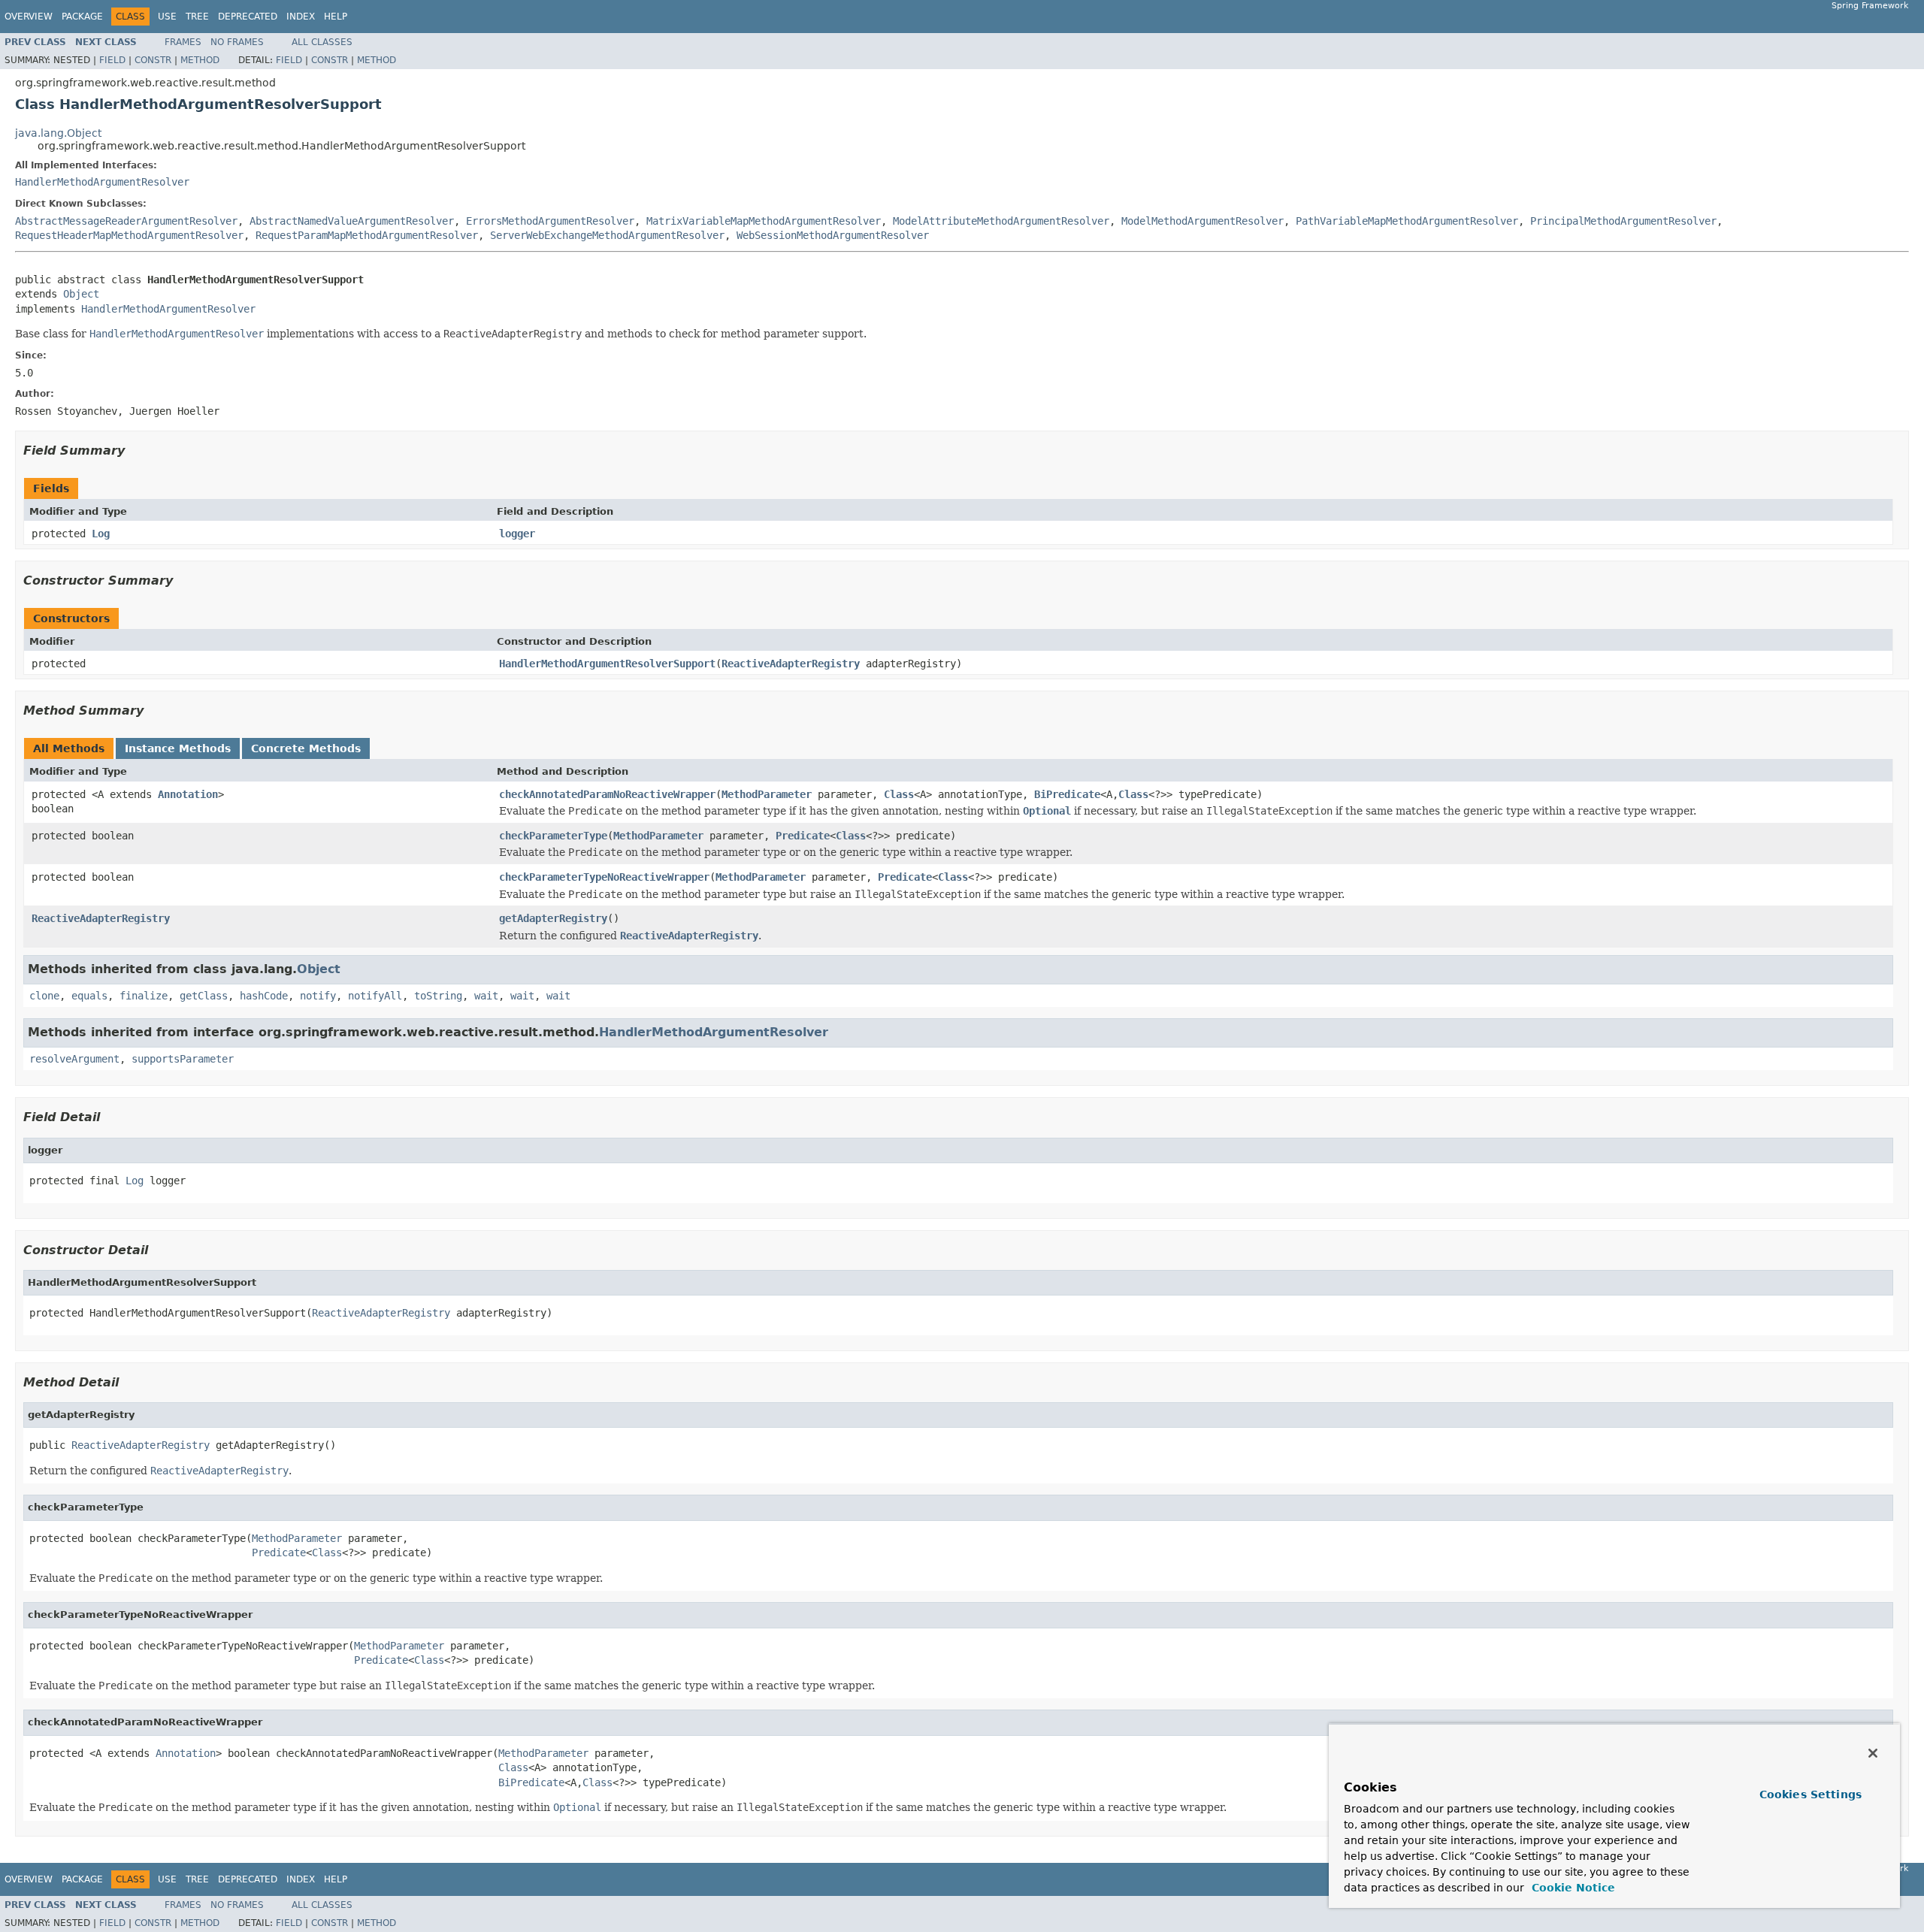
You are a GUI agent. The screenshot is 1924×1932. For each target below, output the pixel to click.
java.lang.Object (58, 133)
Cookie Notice (1572, 1888)
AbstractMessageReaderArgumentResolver (126, 221)
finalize (144, 996)
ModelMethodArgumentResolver (1202, 221)
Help (336, 17)
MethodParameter (767, 794)
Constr (153, 60)
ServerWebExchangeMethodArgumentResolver (607, 235)
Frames (183, 42)
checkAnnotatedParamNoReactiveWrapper (607, 794)
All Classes (322, 42)
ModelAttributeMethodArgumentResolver (1001, 221)
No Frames (237, 42)
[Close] (1873, 1753)
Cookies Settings (1811, 1794)
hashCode (264, 996)
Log (101, 534)
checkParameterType (553, 836)
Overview (29, 17)
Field (112, 60)
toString (438, 996)
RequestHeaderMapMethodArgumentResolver (129, 235)
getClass (204, 996)
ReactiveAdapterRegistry (791, 664)
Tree (197, 17)
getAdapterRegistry (553, 918)
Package (82, 17)
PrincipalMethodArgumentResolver (1623, 221)
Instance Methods (178, 748)
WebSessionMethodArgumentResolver (833, 235)
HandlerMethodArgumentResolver (102, 182)
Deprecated (248, 17)
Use (167, 17)
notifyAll (375, 996)
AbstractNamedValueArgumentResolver (352, 221)
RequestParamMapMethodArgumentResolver (367, 235)
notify (318, 996)
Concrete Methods (306, 748)
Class (899, 794)
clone (44, 996)
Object (81, 294)
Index (301, 17)
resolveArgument (74, 1059)
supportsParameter (183, 1059)
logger (517, 534)
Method (200, 60)
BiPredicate (1067, 794)
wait (486, 996)
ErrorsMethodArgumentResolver (550, 221)
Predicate (803, 836)
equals (89, 996)
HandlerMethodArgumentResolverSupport (607, 664)
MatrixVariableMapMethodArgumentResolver (764, 221)
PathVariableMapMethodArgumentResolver (1407, 221)
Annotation (188, 794)
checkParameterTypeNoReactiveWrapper (604, 877)
